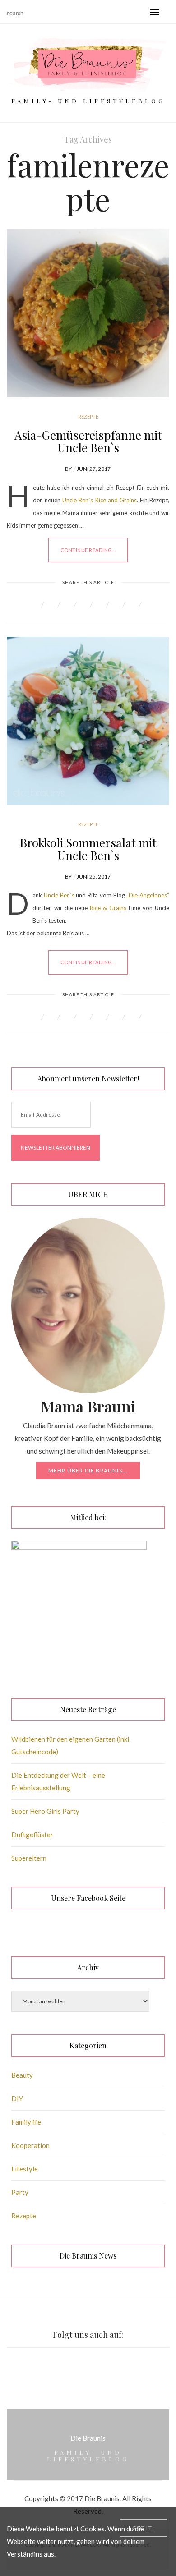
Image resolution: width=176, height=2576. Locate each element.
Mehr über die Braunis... (88, 1470)
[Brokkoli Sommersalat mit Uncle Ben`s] (88, 721)
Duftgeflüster (32, 1835)
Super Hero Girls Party (45, 1811)
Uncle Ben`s (60, 895)
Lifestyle (25, 2169)
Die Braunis (88, 2438)
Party (20, 2192)
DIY (17, 2098)
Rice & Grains (109, 908)
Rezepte (88, 416)
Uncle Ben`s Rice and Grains (100, 500)
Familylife (26, 2122)
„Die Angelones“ (148, 895)
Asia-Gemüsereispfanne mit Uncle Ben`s (88, 441)
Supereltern (29, 1858)
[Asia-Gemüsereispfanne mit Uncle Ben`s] (88, 313)
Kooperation (30, 2145)
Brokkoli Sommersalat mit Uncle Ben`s (88, 849)
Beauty (22, 2075)
